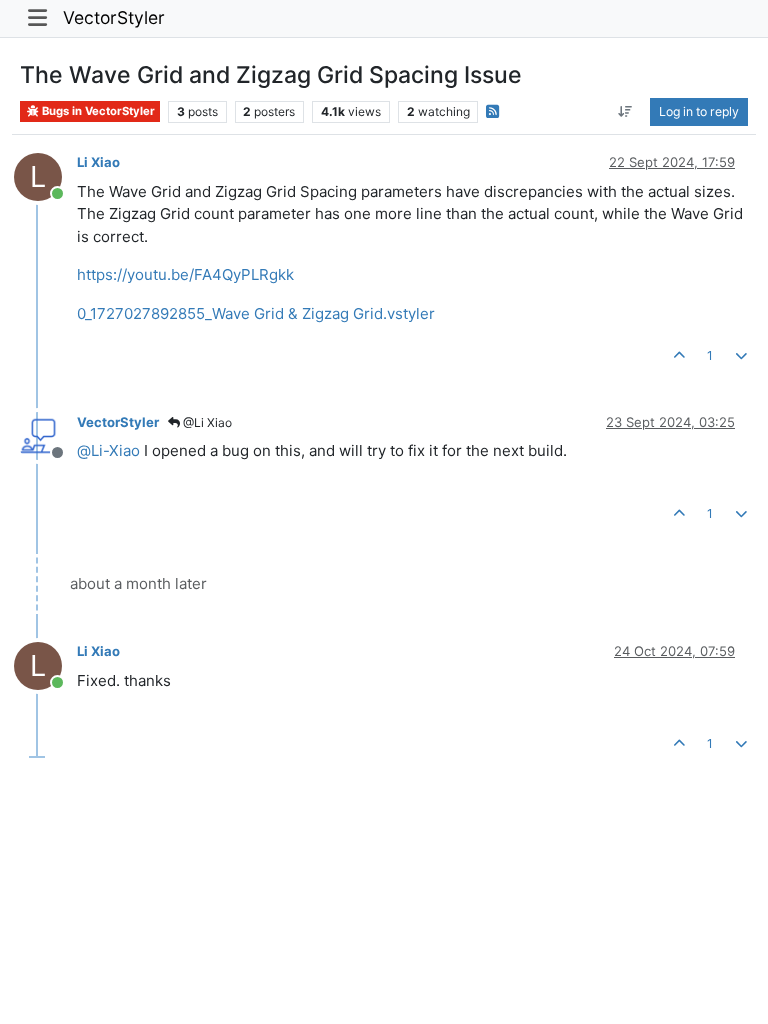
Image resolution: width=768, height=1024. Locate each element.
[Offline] (45, 435)
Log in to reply (699, 111)
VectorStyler (114, 17)
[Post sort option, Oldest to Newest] (625, 112)
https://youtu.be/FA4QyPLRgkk (185, 274)
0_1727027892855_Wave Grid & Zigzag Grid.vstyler (256, 313)
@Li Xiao (206, 422)
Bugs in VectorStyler (97, 111)
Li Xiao (98, 162)
